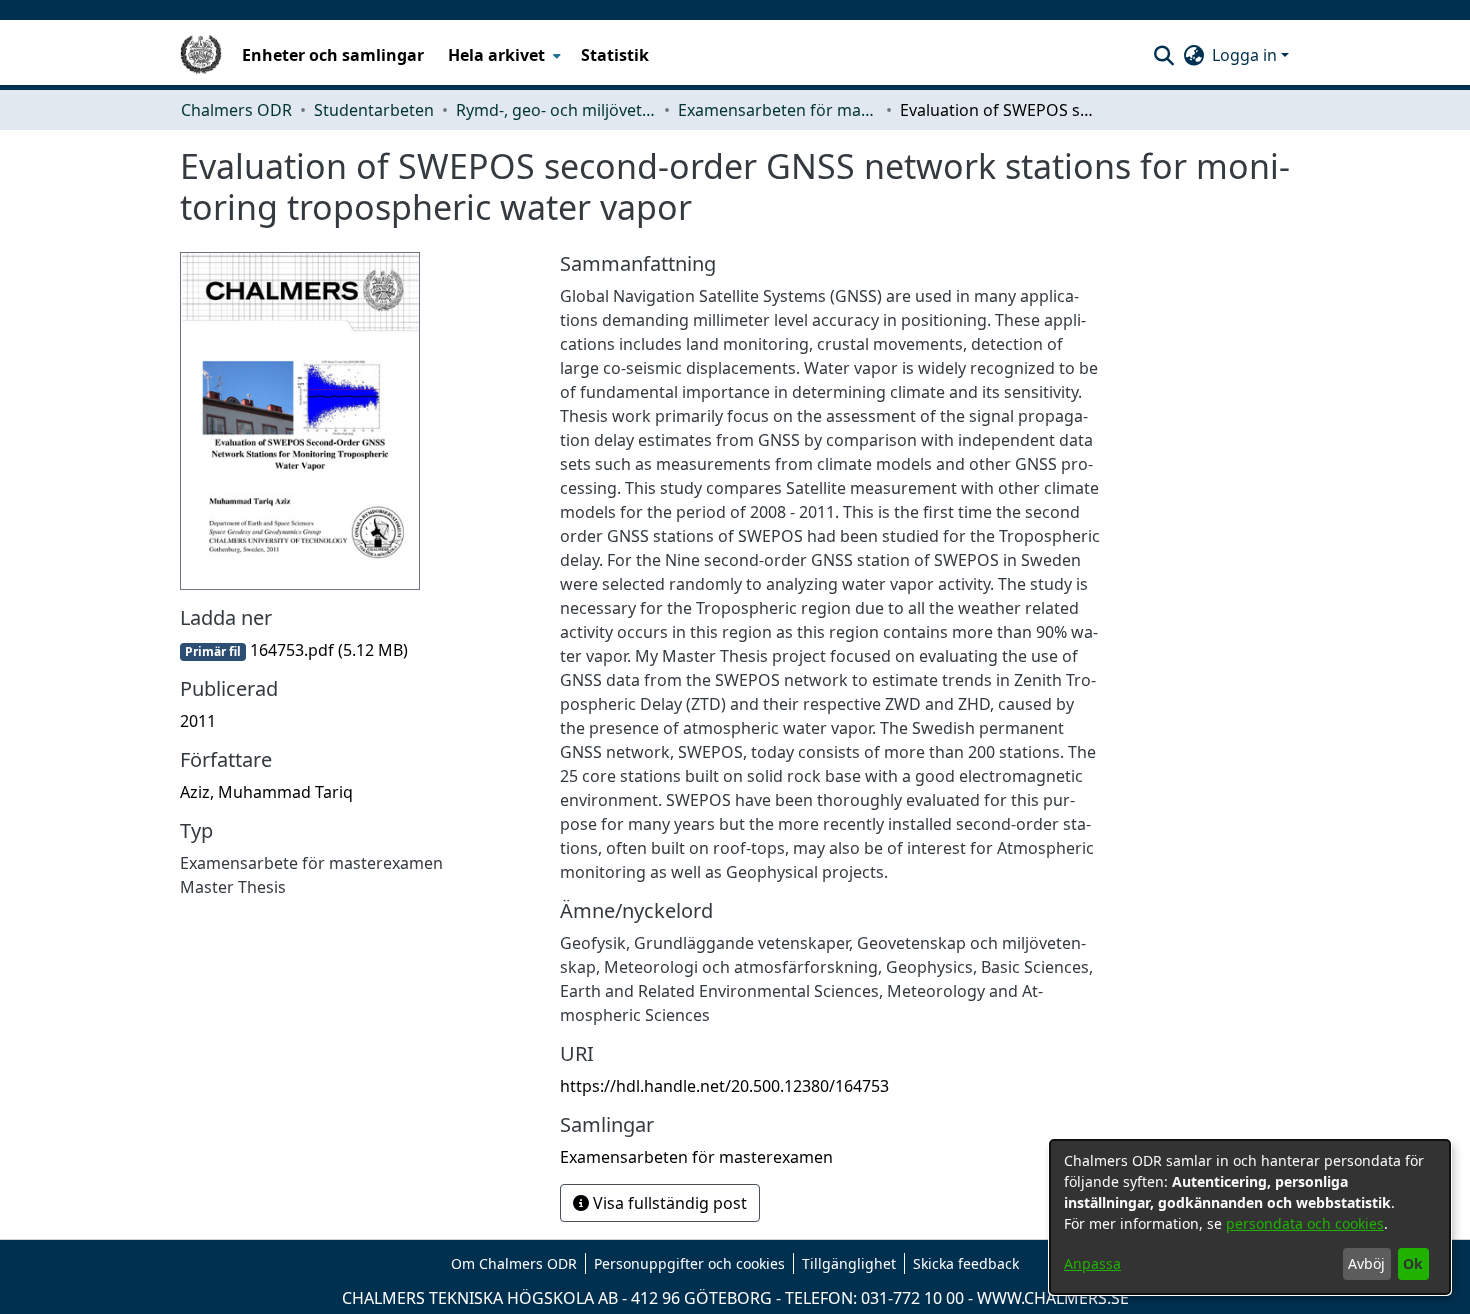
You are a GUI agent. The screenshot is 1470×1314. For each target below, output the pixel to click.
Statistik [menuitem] (615, 55)
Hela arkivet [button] (496, 55)
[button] (1163, 55)
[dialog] (1250, 1217)
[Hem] (201, 55)
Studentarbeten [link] (374, 110)
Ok (1413, 1263)
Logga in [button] (1246, 55)
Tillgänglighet (849, 1263)
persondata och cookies (1305, 1223)
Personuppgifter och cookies (689, 1263)
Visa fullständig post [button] (668, 1203)
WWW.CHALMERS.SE (1053, 1298)
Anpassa (1092, 1263)
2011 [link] (198, 721)
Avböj (1366, 1263)
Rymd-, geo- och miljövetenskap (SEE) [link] (556, 110)
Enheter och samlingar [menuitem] (333, 55)
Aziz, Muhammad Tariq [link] (266, 792)
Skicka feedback (966, 1263)
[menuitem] (502, 55)
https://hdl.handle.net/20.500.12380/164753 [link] (724, 1086)
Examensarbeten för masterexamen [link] (778, 110)
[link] (294, 650)
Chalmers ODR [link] (236, 110)
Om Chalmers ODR (514, 1263)
